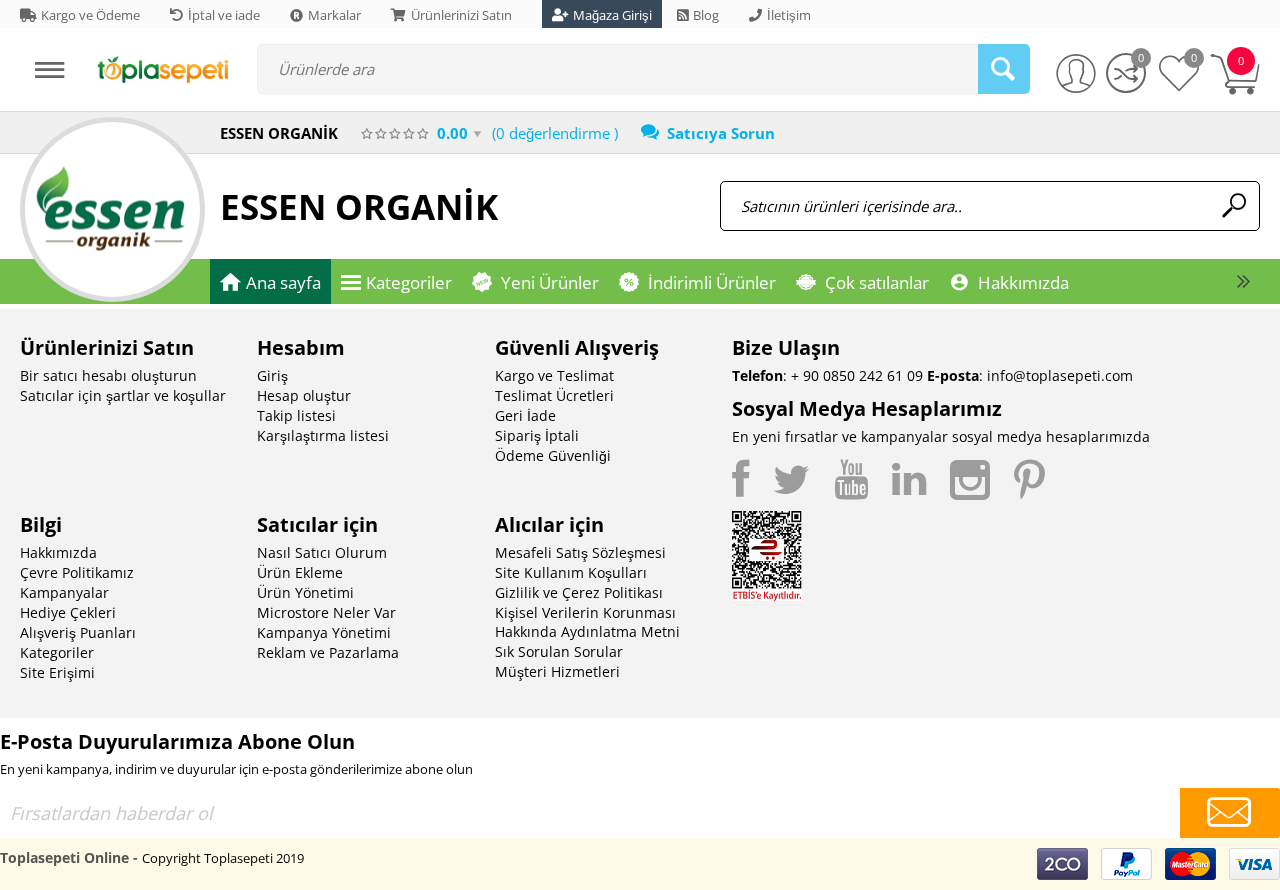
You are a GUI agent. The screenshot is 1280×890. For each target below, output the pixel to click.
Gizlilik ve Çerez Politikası (579, 592)
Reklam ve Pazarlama (328, 652)
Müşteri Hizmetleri (557, 671)
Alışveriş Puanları (78, 632)
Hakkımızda (58, 552)
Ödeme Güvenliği (553, 455)
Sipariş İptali (537, 435)
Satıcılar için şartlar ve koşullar (123, 395)
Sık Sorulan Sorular (559, 651)
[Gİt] (1230, 813)
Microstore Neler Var (326, 612)
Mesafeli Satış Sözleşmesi (580, 552)
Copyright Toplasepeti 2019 (223, 858)
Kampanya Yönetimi (324, 632)
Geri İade (525, 415)
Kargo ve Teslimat (554, 375)
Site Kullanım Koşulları (571, 572)
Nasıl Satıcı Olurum (322, 552)
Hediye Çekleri (68, 612)
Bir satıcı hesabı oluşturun (108, 375)
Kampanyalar (64, 592)
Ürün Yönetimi (305, 592)
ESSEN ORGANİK (359, 206)
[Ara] (1004, 69)
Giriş (272, 375)
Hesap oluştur (304, 395)
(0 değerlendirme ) (555, 133)
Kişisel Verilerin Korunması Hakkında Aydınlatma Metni (587, 622)
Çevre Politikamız (77, 572)
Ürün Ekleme (300, 572)
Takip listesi (296, 415)
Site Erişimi (57, 672)
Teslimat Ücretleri (554, 395)
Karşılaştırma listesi (323, 435)
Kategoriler (57, 652)
